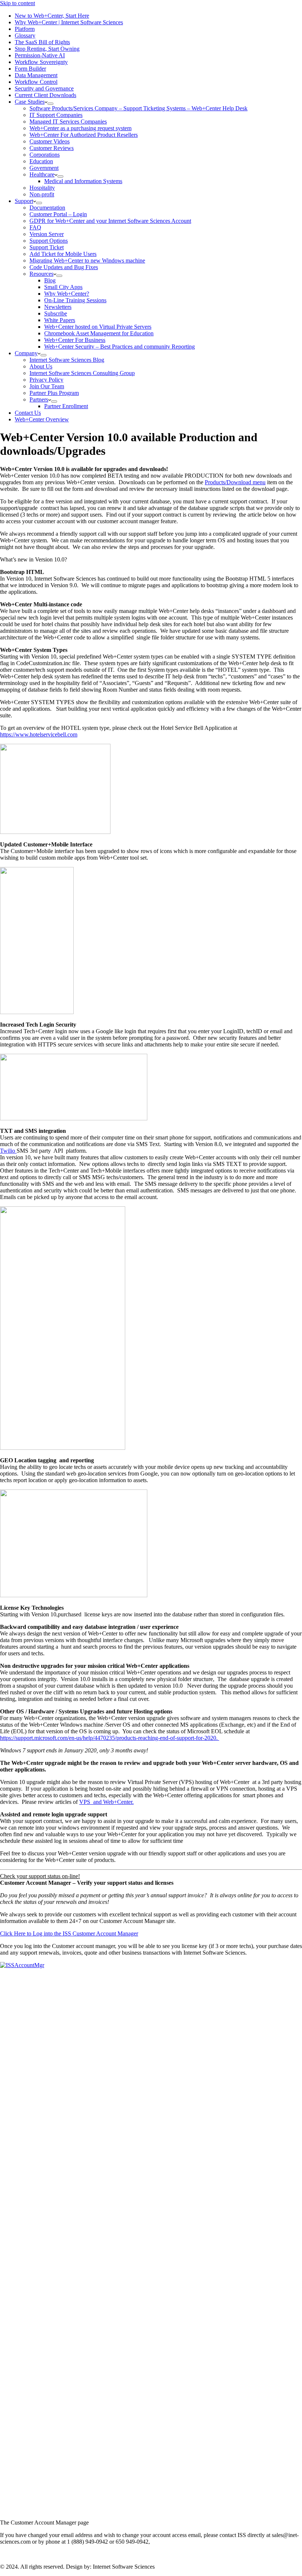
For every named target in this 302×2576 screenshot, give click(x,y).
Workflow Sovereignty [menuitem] (41, 62)
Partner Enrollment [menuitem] (66, 406)
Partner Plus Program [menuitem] (54, 393)
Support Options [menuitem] (49, 241)
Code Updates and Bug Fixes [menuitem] (64, 267)
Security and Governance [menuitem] (44, 88)
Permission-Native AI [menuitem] (40, 55)
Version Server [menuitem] (47, 234)
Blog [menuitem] (50, 280)
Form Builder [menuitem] (30, 69)
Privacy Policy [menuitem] (46, 380)
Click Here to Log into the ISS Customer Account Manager (69, 1933)
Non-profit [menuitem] (42, 194)
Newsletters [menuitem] (58, 307)
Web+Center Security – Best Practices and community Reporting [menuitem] (120, 347)
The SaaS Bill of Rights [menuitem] (42, 42)
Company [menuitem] (26, 353)
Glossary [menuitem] (25, 35)
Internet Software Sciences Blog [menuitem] (67, 360)
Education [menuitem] (41, 161)
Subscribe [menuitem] (56, 313)
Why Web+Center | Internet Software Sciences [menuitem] (69, 22)
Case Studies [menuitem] (30, 102)
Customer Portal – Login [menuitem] (58, 214)
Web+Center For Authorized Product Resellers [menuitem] (84, 135)
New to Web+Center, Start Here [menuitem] (52, 16)
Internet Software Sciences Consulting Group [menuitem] (82, 373)
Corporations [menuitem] (45, 155)
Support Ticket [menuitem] (47, 247)
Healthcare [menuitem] (42, 174)
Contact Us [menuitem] (28, 413)
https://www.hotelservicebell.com (39, 734)
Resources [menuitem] (41, 274)
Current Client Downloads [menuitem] (45, 95)
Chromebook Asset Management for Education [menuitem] (99, 333)
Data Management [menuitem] (36, 75)
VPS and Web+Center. (106, 1802)
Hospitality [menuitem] (42, 188)
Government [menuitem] (44, 168)
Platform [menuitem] (25, 29)
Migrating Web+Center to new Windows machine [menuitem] (87, 261)
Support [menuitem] (24, 201)
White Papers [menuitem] (60, 320)
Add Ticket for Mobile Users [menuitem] (63, 254)
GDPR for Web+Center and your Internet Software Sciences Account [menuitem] (110, 221)
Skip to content (17, 3)
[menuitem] (50, 104)
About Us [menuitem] (41, 366)
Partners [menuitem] (39, 399)
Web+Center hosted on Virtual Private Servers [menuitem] (98, 327)
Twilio (8, 1151)
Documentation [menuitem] (47, 208)
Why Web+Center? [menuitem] (67, 294)
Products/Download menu (235, 482)
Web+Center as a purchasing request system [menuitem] (80, 128)
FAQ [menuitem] (35, 227)
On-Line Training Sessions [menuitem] (75, 300)
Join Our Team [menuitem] (47, 386)
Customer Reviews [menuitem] (52, 148)
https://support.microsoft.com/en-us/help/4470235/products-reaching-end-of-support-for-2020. (110, 1738)
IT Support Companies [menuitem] (56, 115)
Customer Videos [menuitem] (50, 141)
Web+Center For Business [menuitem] (75, 340)
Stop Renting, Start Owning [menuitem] (47, 49)
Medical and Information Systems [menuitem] (83, 181)
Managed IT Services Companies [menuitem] (68, 122)
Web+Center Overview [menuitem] (42, 419)
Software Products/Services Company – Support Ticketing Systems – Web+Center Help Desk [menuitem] (138, 108)
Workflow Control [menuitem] (36, 82)
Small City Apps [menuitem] (63, 287)
